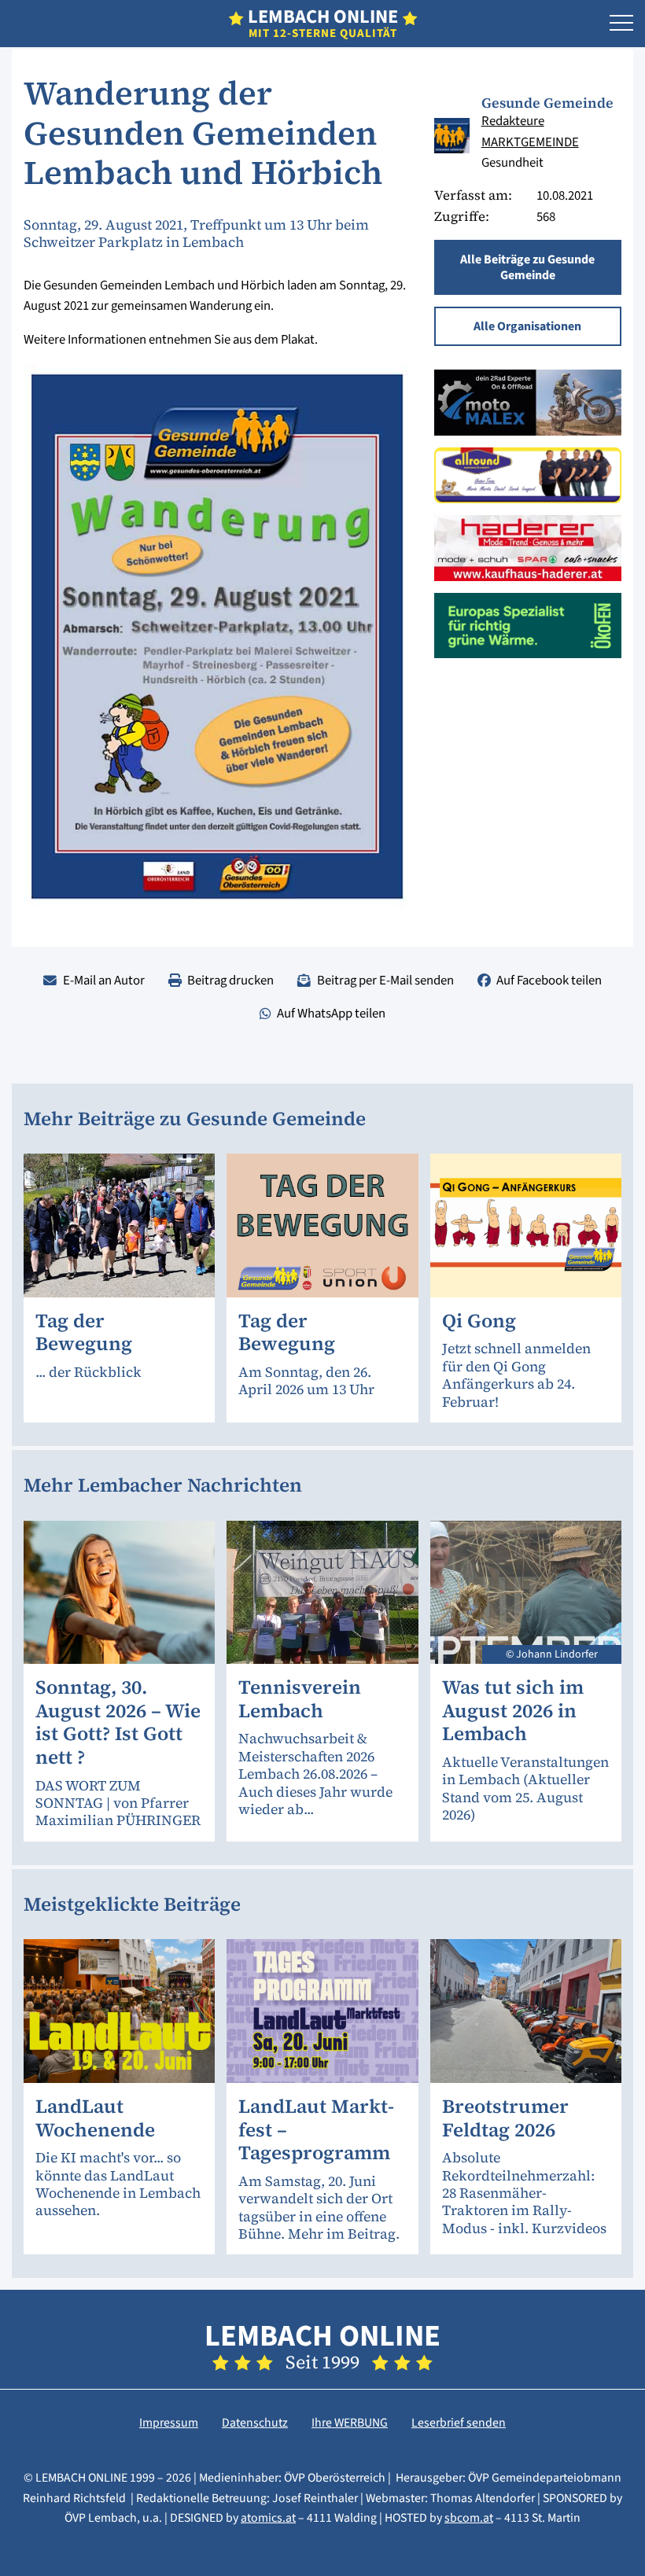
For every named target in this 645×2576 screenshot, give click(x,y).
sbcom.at (469, 2518)
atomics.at (268, 2518)
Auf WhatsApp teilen (331, 1014)
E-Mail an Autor (104, 981)
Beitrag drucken (230, 981)
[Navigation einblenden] (621, 24)
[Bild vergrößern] (452, 136)
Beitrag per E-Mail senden (385, 981)
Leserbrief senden (459, 2423)
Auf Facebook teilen (549, 981)
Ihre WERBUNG (350, 2423)
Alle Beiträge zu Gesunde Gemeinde (527, 267)
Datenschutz (255, 2423)
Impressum (169, 2423)
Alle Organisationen (527, 326)
